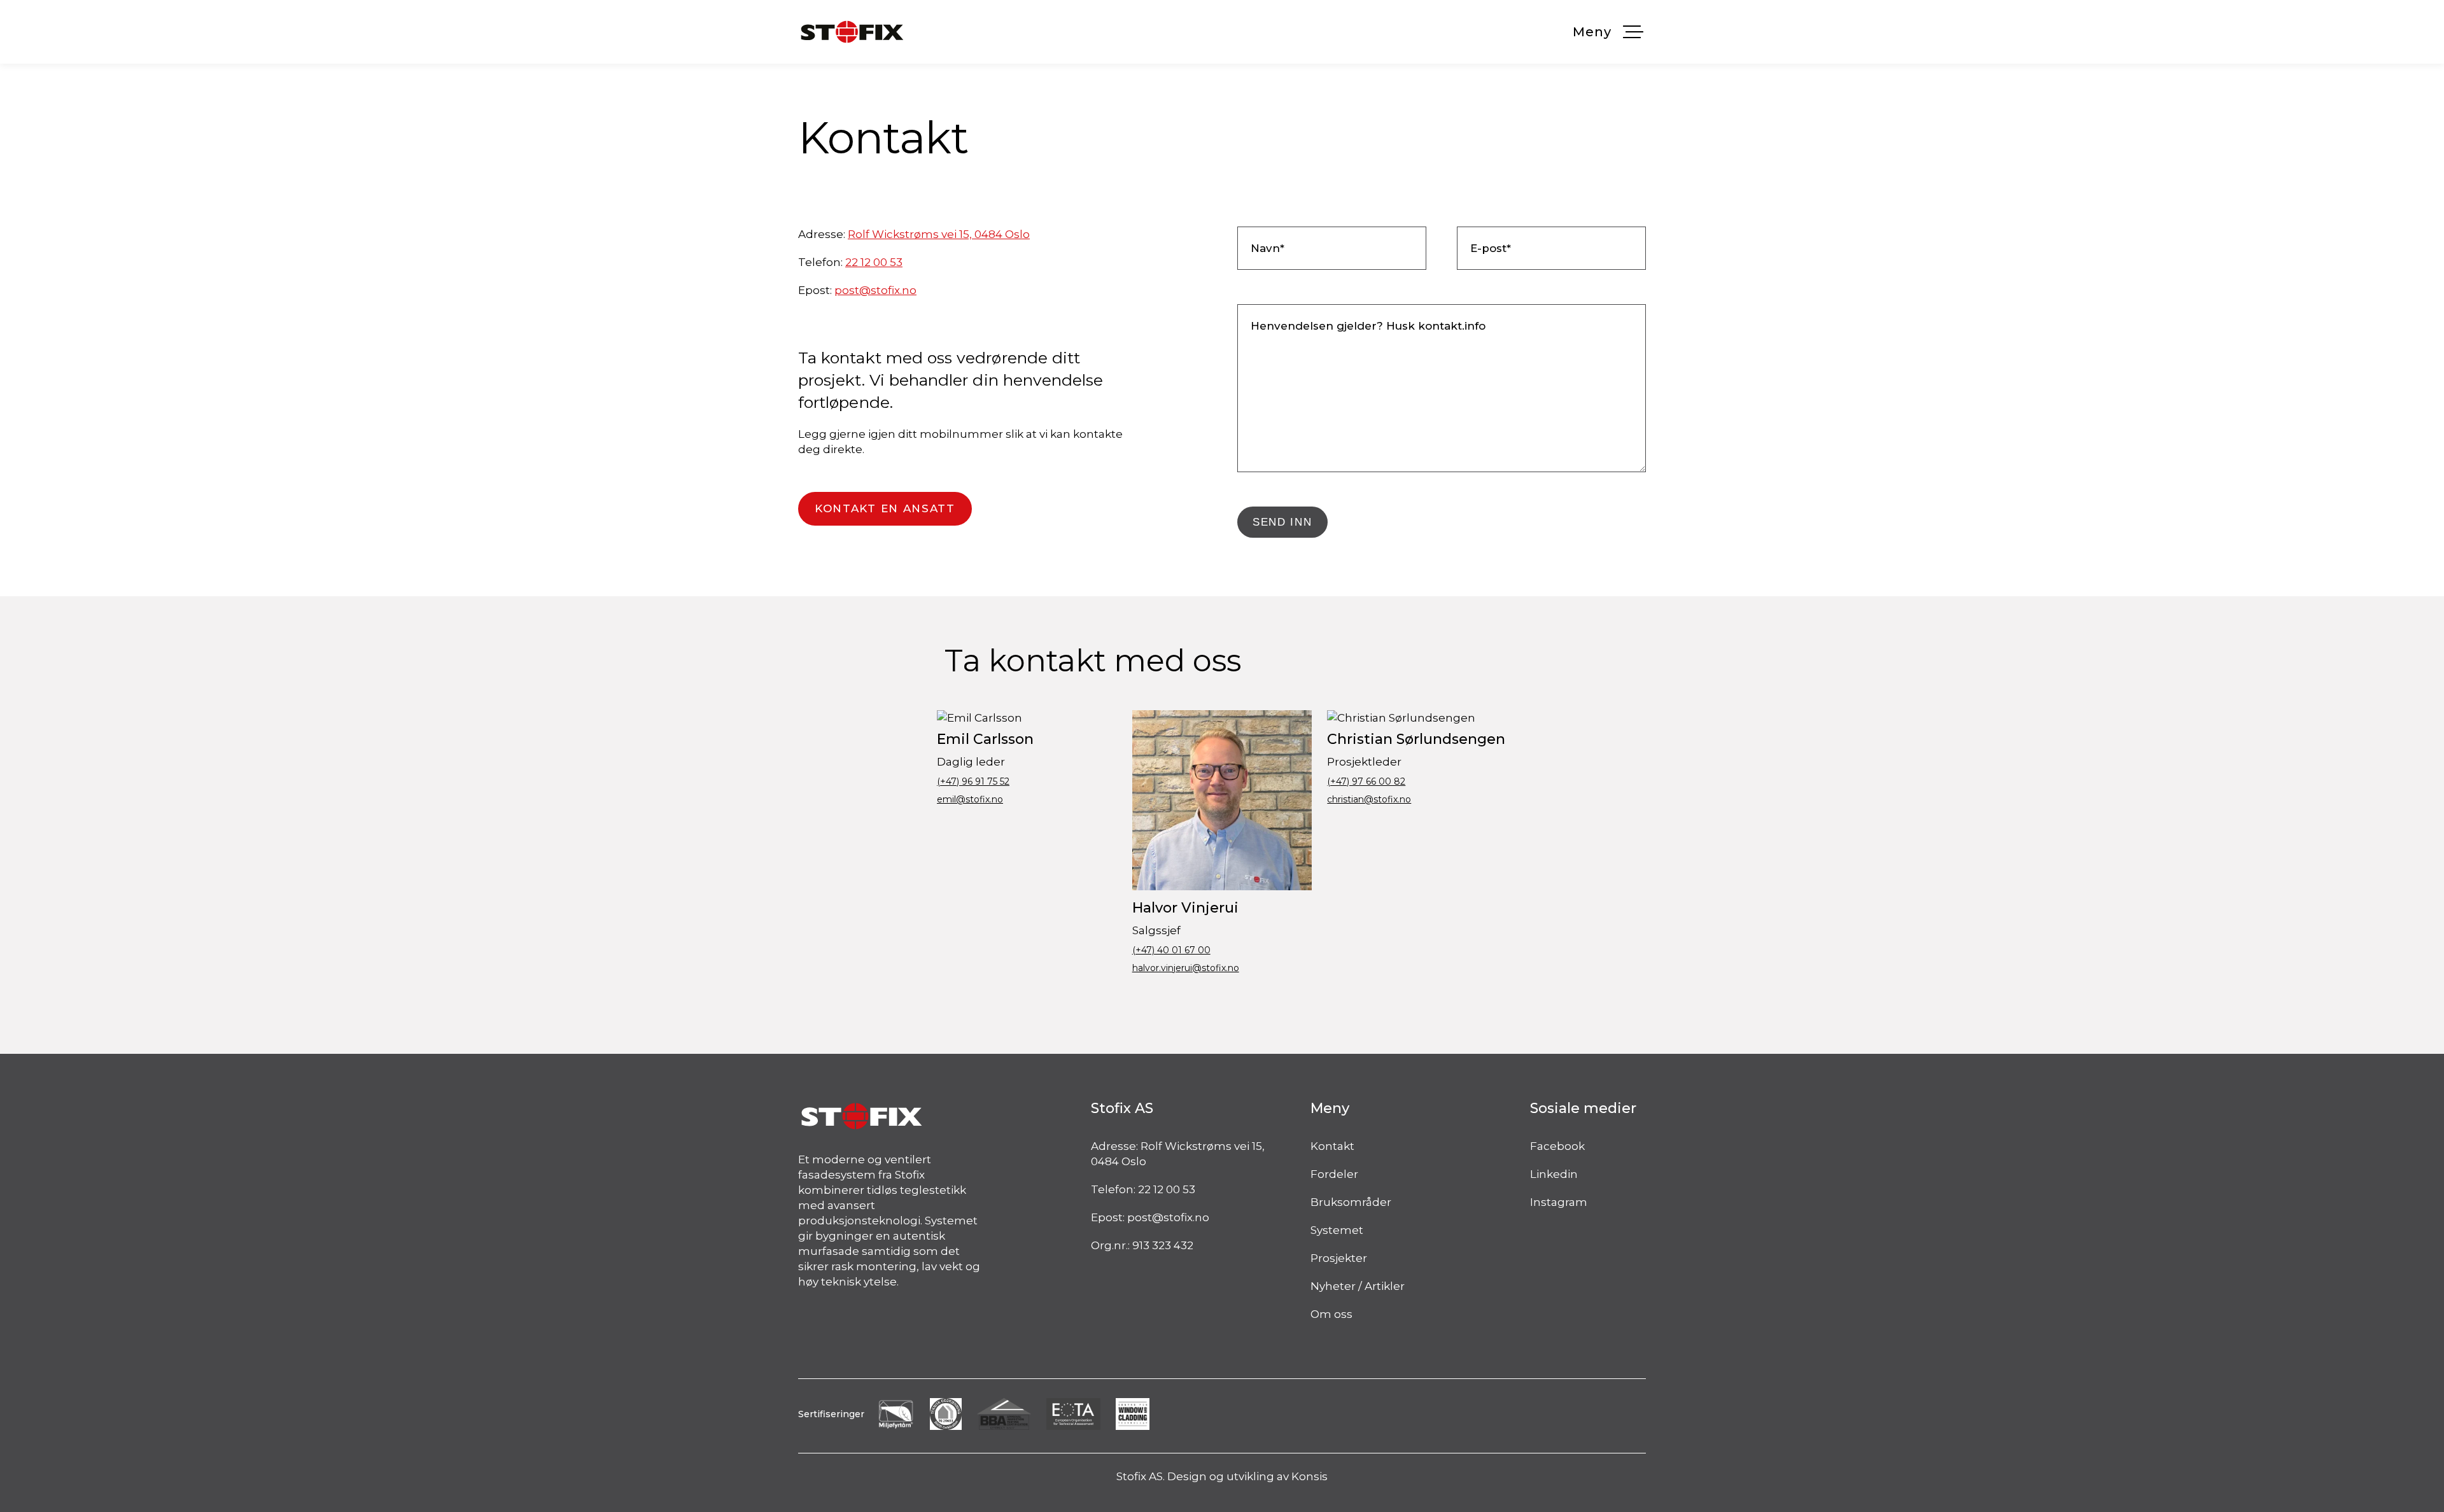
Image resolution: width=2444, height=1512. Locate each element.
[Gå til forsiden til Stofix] (852, 32)
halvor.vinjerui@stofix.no (1186, 968)
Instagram (1559, 1202)
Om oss (1331, 1314)
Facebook (1557, 1146)
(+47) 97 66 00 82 (1366, 781)
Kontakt (1332, 1146)
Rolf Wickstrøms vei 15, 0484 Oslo (939, 234)
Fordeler (1334, 1174)
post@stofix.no (875, 290)
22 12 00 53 (874, 262)
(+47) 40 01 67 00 (1171, 950)
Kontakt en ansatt (885, 508)
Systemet (1337, 1230)
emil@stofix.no (970, 799)
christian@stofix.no (1369, 799)
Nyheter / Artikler (1358, 1286)
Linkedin (1554, 1174)
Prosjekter (1339, 1258)
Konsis (1310, 1476)
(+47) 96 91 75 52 (973, 781)
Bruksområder (1351, 1202)
